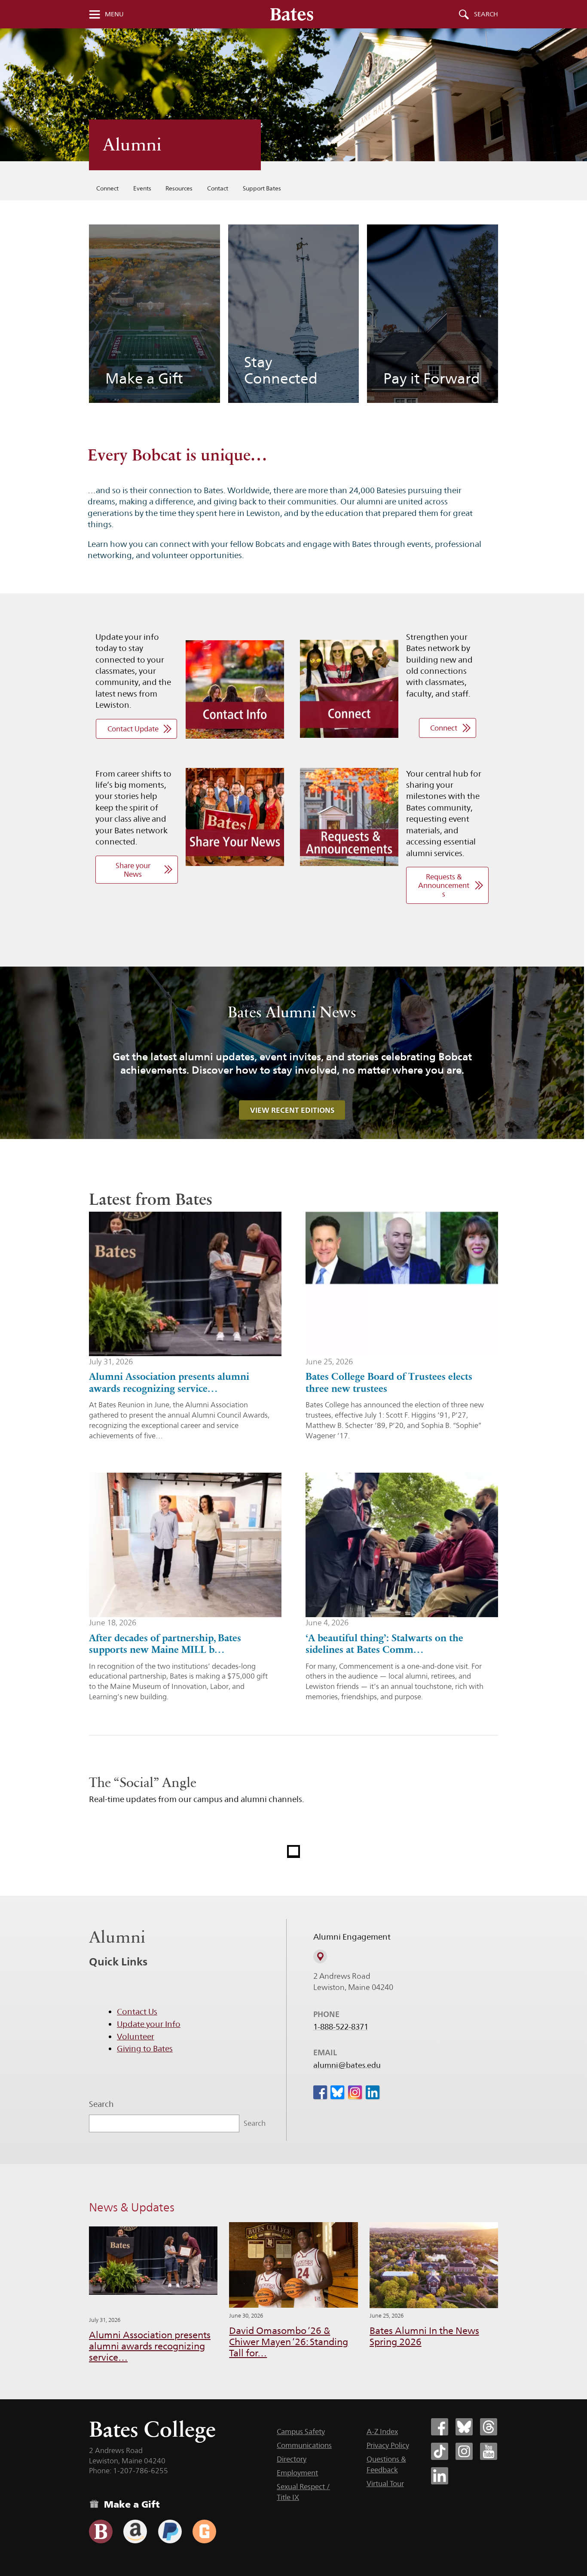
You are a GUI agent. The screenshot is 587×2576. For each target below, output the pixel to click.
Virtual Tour (385, 2484)
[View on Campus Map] (320, 1956)
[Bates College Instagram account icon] (464, 2451)
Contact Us (137, 2011)
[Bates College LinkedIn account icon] (440, 2476)
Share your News (133, 870)
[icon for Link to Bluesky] (337, 2092)
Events (142, 188)
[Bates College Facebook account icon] (440, 2427)
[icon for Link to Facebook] (320, 2092)
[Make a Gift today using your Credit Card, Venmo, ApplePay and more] (101, 2531)
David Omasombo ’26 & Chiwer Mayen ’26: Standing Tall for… (289, 2342)
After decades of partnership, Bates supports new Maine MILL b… (165, 1644)
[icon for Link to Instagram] (355, 2092)
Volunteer (136, 2036)
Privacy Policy (388, 2445)
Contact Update (133, 729)
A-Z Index (382, 2432)
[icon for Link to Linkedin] (373, 2092)
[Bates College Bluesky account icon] (464, 2427)
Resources (179, 188)
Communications (304, 2445)
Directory (292, 2459)
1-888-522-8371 (341, 2027)
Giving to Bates (145, 2048)
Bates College (152, 2429)
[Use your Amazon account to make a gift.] (135, 2531)
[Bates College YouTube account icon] (489, 2451)
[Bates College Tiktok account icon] (440, 2451)
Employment (297, 2473)
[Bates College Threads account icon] (489, 2427)
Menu (114, 14)
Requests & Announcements (444, 885)
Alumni (132, 145)
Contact (218, 188)
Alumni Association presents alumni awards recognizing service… (169, 1382)
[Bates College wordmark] (292, 14)
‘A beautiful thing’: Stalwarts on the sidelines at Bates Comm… (384, 1644)
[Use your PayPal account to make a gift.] (170, 2531)
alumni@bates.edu (347, 2065)
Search (486, 14)
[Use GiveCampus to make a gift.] (204, 2531)
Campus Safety (301, 2432)
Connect (107, 188)
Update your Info (149, 2024)
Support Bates (262, 188)
